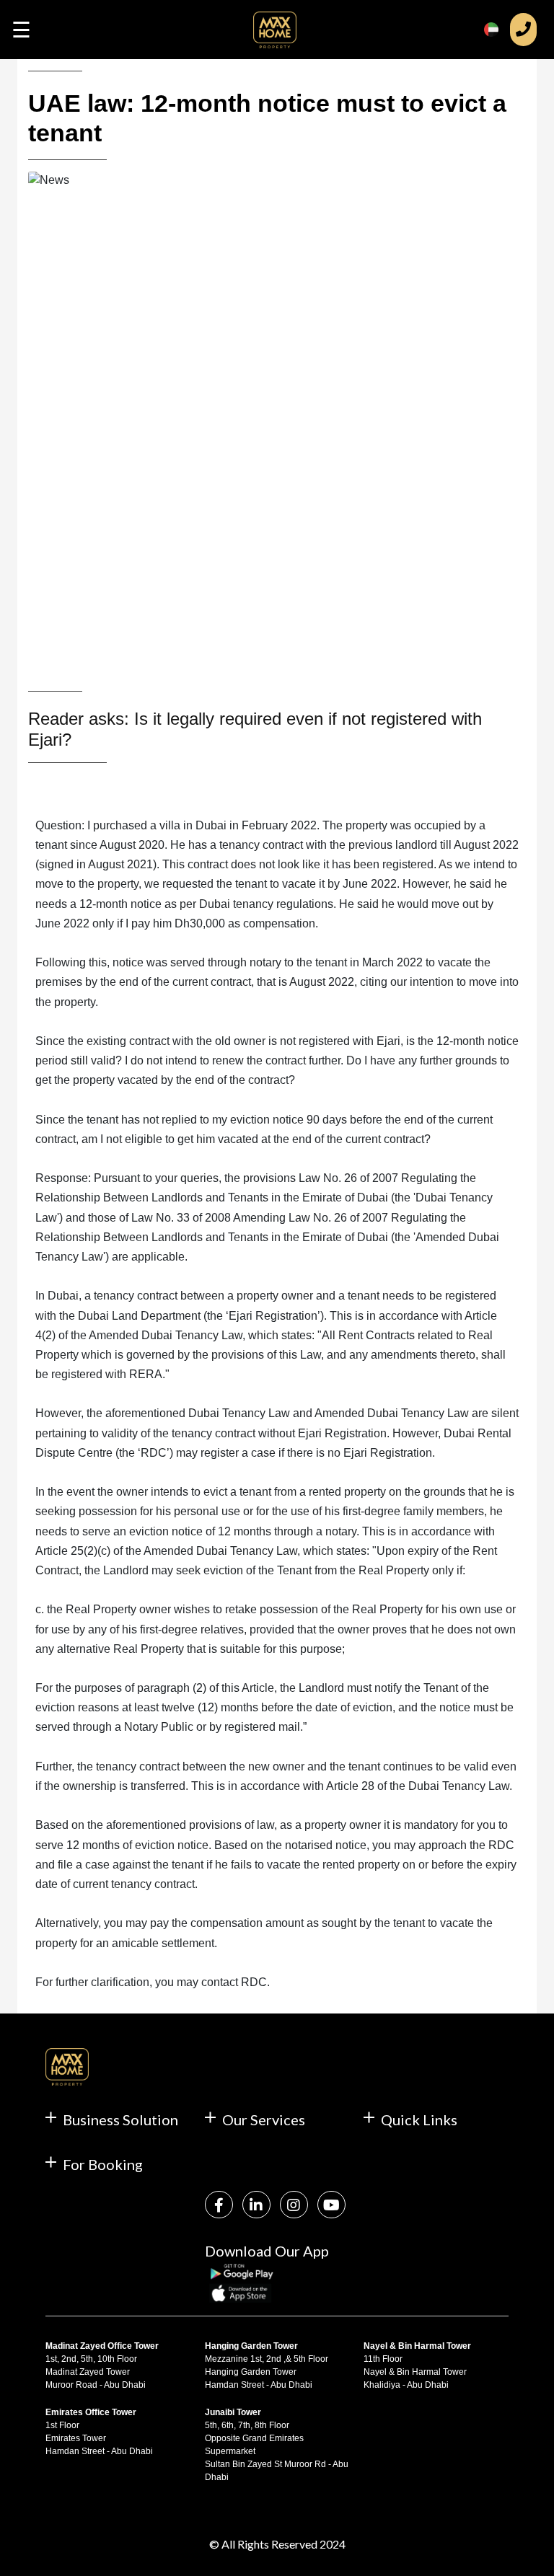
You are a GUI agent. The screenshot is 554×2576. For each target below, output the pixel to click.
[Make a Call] (523, 30)
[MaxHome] (275, 35)
